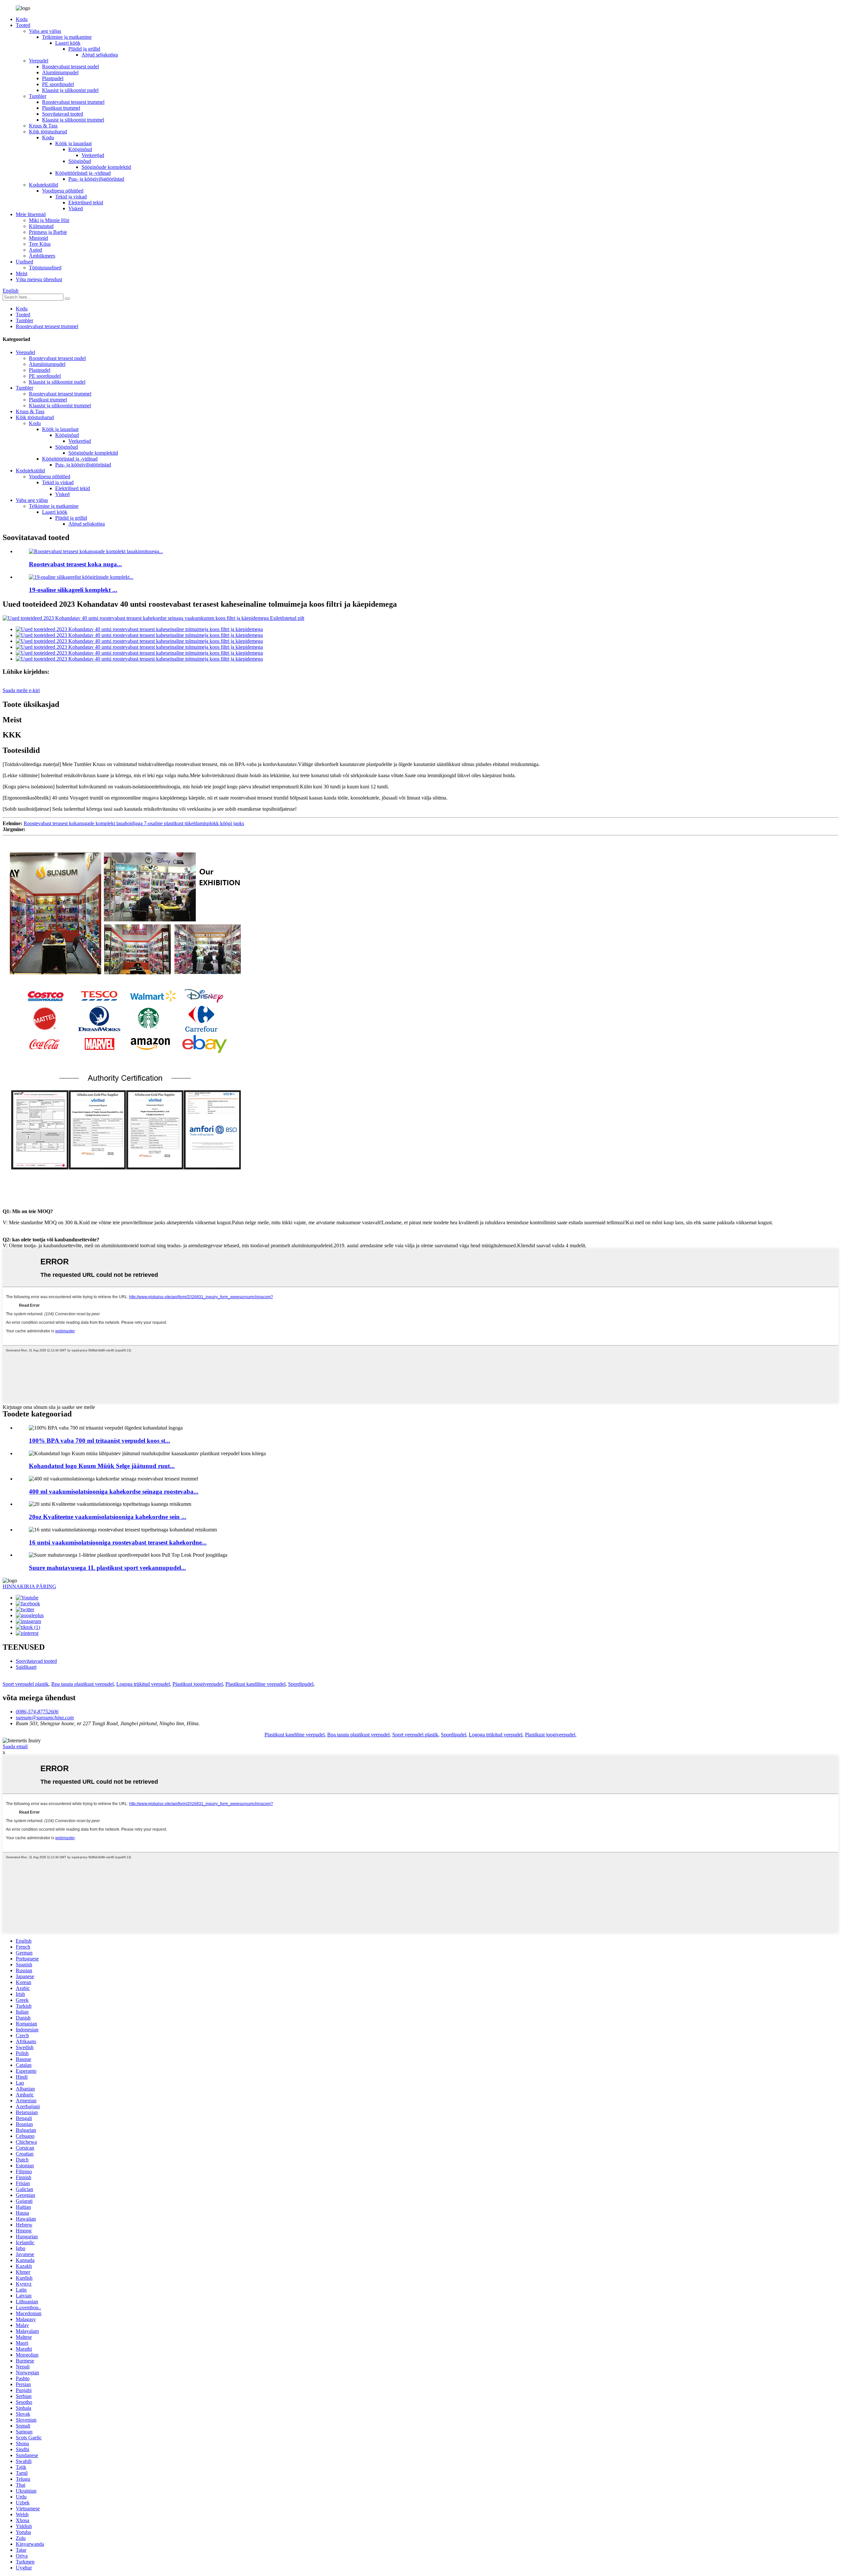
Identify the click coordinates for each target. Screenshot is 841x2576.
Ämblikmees (42, 256)
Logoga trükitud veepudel (143, 1684)
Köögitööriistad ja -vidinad (83, 173)
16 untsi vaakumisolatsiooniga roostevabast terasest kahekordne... (118, 1542)
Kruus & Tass (43, 126)
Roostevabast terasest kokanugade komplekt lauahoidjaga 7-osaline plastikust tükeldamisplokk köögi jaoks (134, 823)
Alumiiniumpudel (60, 72)
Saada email (15, 1746)
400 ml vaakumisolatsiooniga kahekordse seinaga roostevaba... (114, 1491)
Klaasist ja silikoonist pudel (70, 90)
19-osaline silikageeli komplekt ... (73, 590)
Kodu (22, 19)
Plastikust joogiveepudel (198, 1684)
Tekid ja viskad (71, 197)
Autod (35, 250)
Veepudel (39, 61)
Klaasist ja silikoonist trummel (73, 120)
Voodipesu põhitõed (63, 191)
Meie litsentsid (31, 214)
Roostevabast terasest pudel (70, 67)
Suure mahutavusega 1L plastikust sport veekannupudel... (107, 1568)
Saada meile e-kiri (21, 690)
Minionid (38, 238)
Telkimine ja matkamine (67, 37)
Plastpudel (53, 78)
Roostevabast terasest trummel (73, 102)
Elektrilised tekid (86, 203)
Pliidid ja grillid (84, 49)
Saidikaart (26, 1667)
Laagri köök (68, 43)
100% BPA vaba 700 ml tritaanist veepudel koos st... (100, 1441)
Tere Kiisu (40, 244)
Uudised (24, 262)
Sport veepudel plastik (26, 1684)
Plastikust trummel (61, 108)
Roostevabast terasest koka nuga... (75, 564)
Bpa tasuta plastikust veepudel (82, 1684)
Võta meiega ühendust (39, 279)
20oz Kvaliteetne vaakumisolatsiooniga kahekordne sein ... (108, 1517)
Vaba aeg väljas (45, 31)
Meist (22, 273)
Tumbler (38, 96)
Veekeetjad (93, 155)
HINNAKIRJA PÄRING (29, 1586)
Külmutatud (41, 226)
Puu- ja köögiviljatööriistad (96, 179)
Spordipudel (301, 1684)
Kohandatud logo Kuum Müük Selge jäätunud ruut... (102, 1466)
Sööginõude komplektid (106, 167)
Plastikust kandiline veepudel (255, 1684)
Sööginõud (80, 161)
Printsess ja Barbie (48, 232)
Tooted (23, 25)
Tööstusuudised (45, 268)
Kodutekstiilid (44, 185)
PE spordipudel (58, 84)
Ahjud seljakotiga (100, 55)
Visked (76, 208)
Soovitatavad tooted (63, 114)
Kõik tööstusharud (48, 132)
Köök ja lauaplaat (73, 143)
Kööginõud (80, 149)
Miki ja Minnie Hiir (49, 220)
